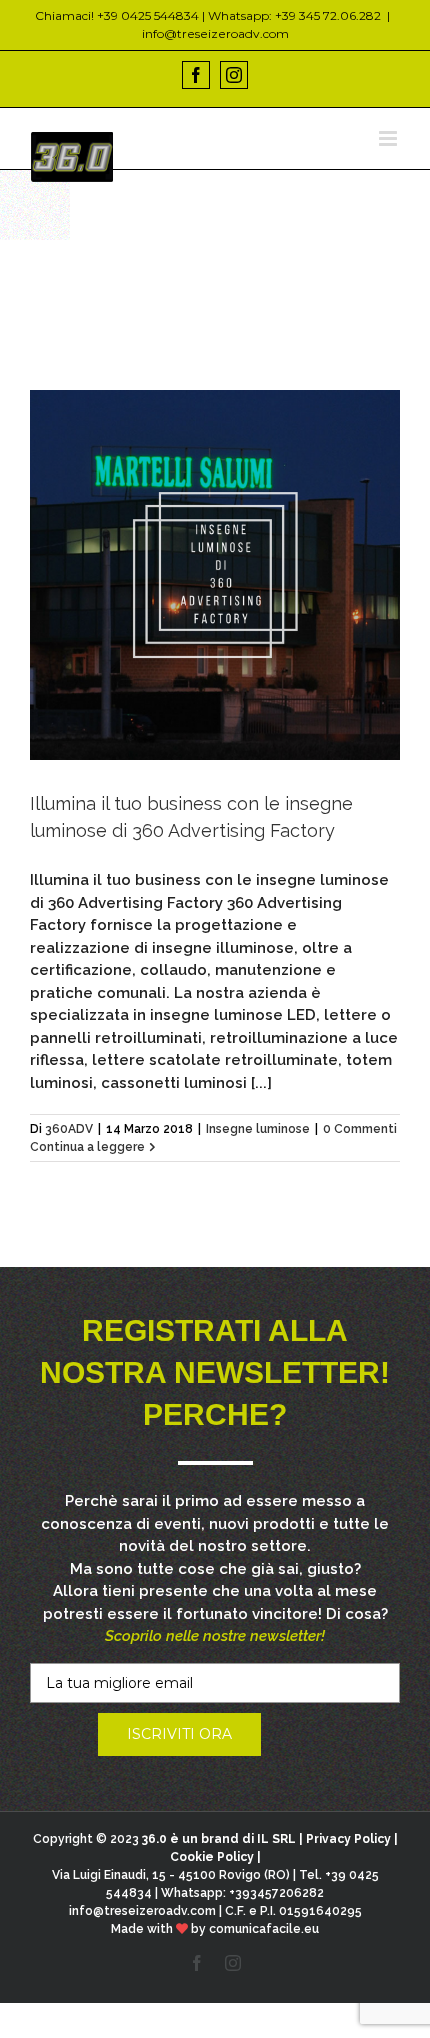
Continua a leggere (87, 1147)
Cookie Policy (212, 1857)
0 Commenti (360, 1129)
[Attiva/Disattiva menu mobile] (389, 138)
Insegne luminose (258, 1129)
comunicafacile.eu (264, 1929)
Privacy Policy (348, 1839)
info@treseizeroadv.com (215, 33)
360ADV (69, 1129)
